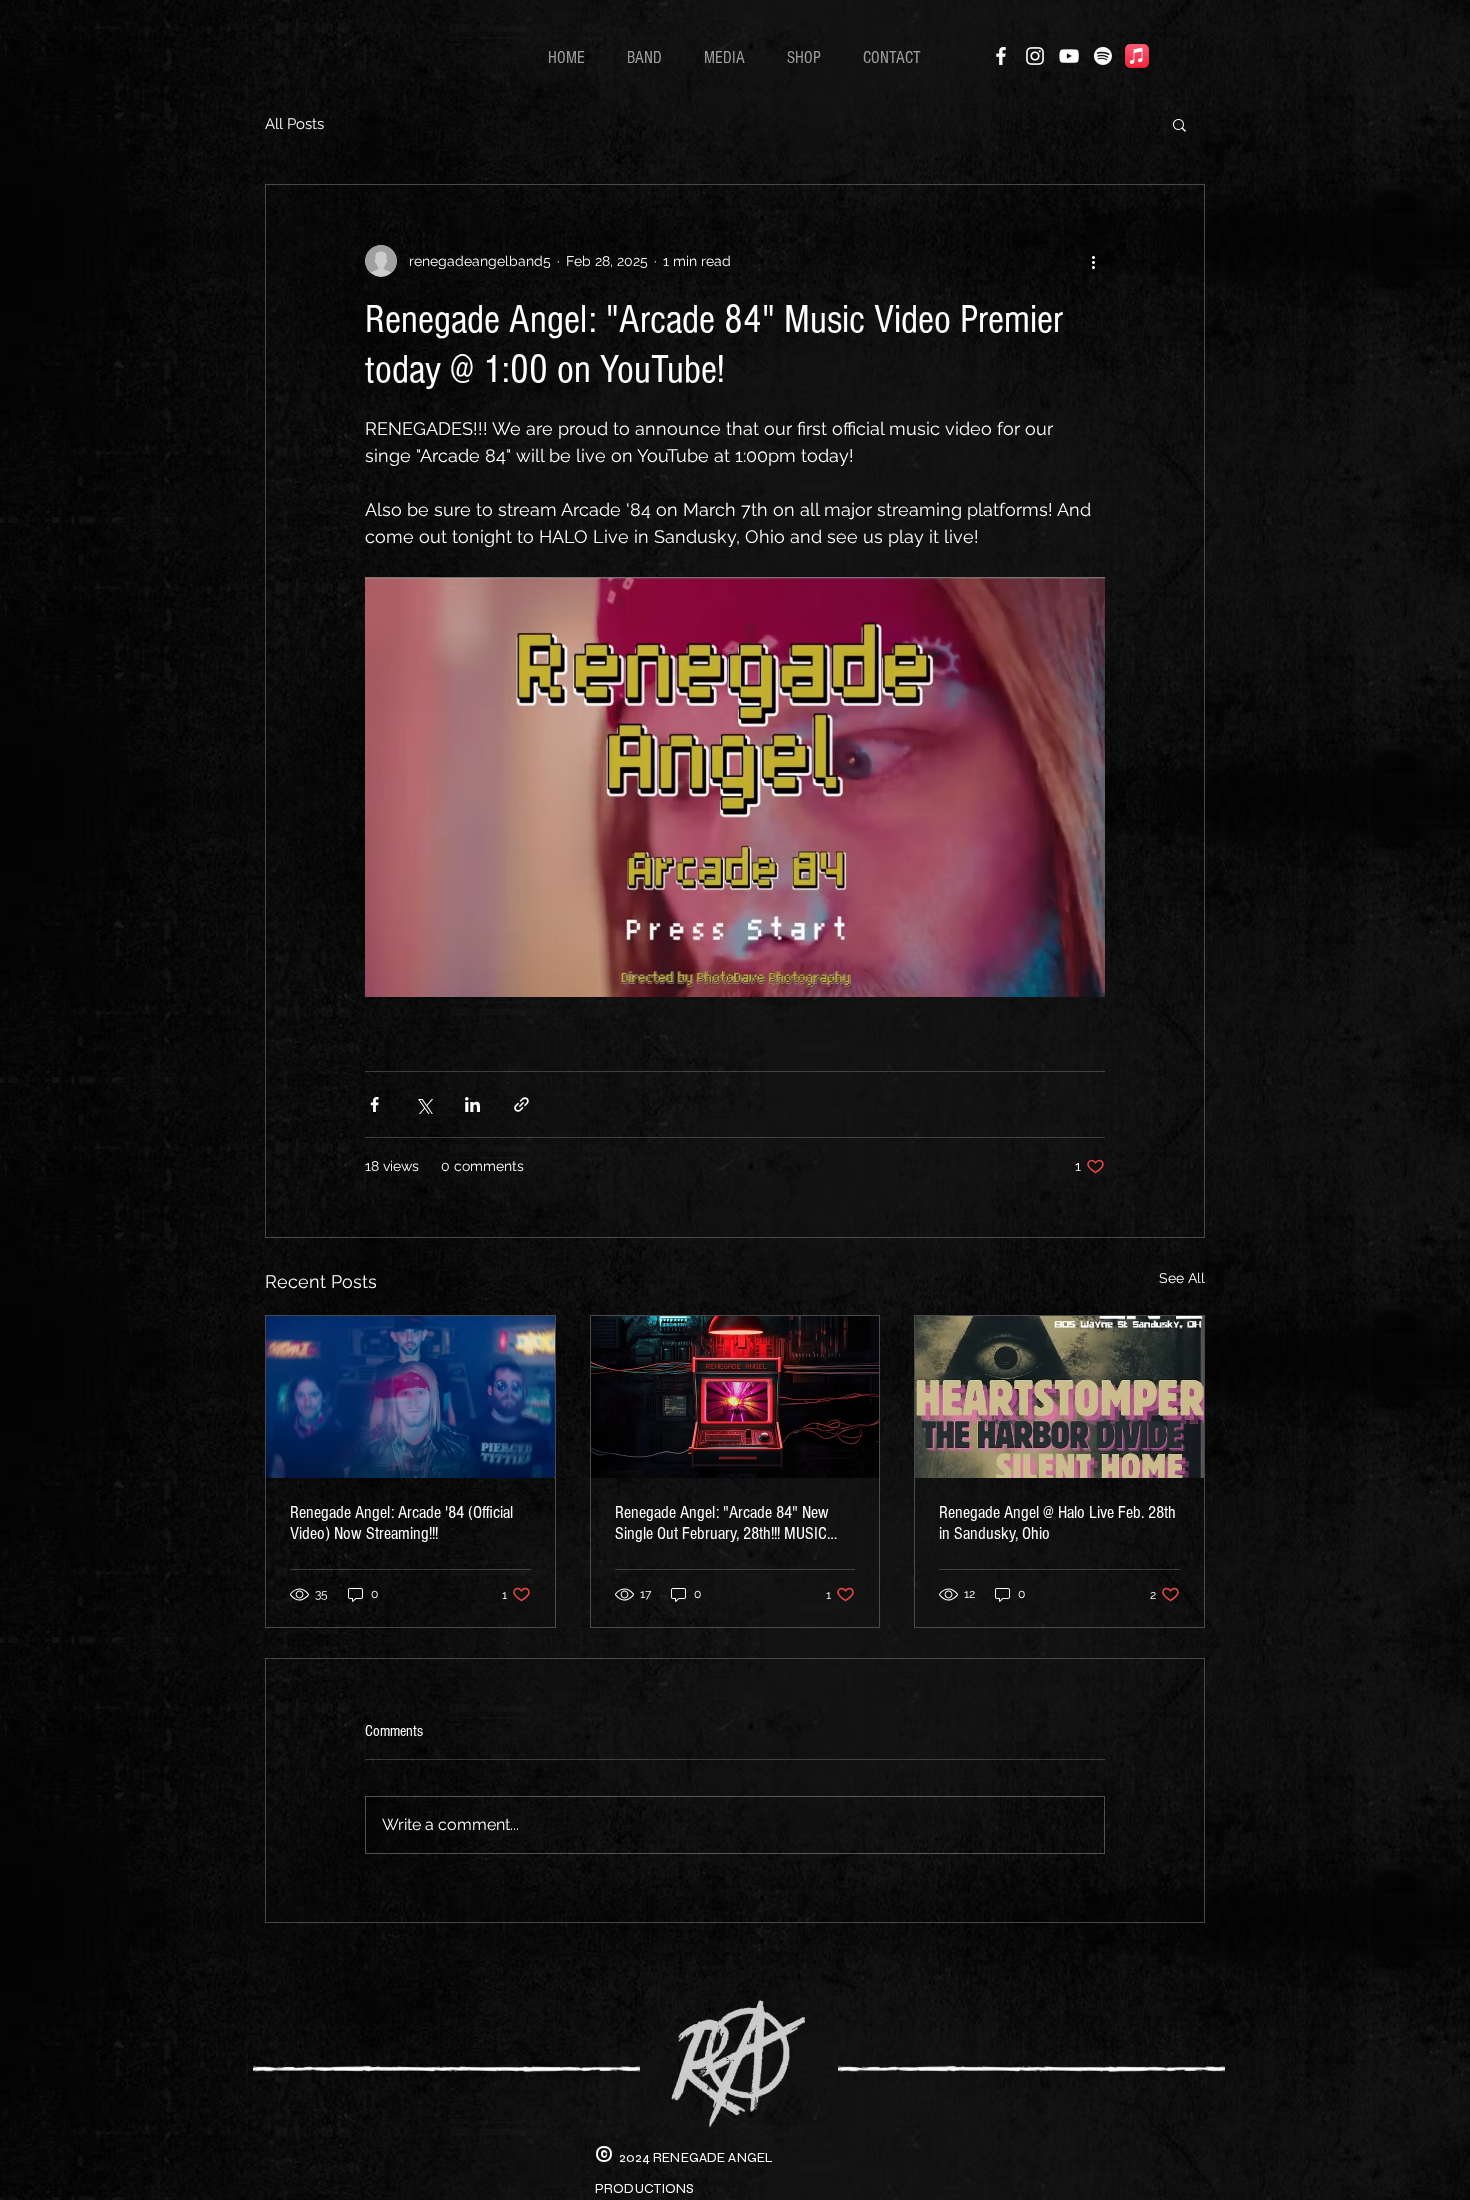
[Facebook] (1001, 56)
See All (1182, 1278)
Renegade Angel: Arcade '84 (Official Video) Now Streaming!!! (401, 1523)
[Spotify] (1103, 56)
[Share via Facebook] (374, 1104)
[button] (1179, 124)
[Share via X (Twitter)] (423, 1104)
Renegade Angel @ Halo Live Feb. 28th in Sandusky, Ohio (1057, 1523)
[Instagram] (1035, 56)
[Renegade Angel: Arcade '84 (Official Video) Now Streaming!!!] (410, 1397)
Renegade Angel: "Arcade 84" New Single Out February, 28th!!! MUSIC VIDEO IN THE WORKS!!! (722, 1523)
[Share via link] (521, 1104)
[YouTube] (1069, 56)
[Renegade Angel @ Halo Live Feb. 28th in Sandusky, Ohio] (1059, 1397)
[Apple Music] (1137, 56)
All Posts (294, 124)
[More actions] (1093, 261)
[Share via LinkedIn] (472, 1104)
